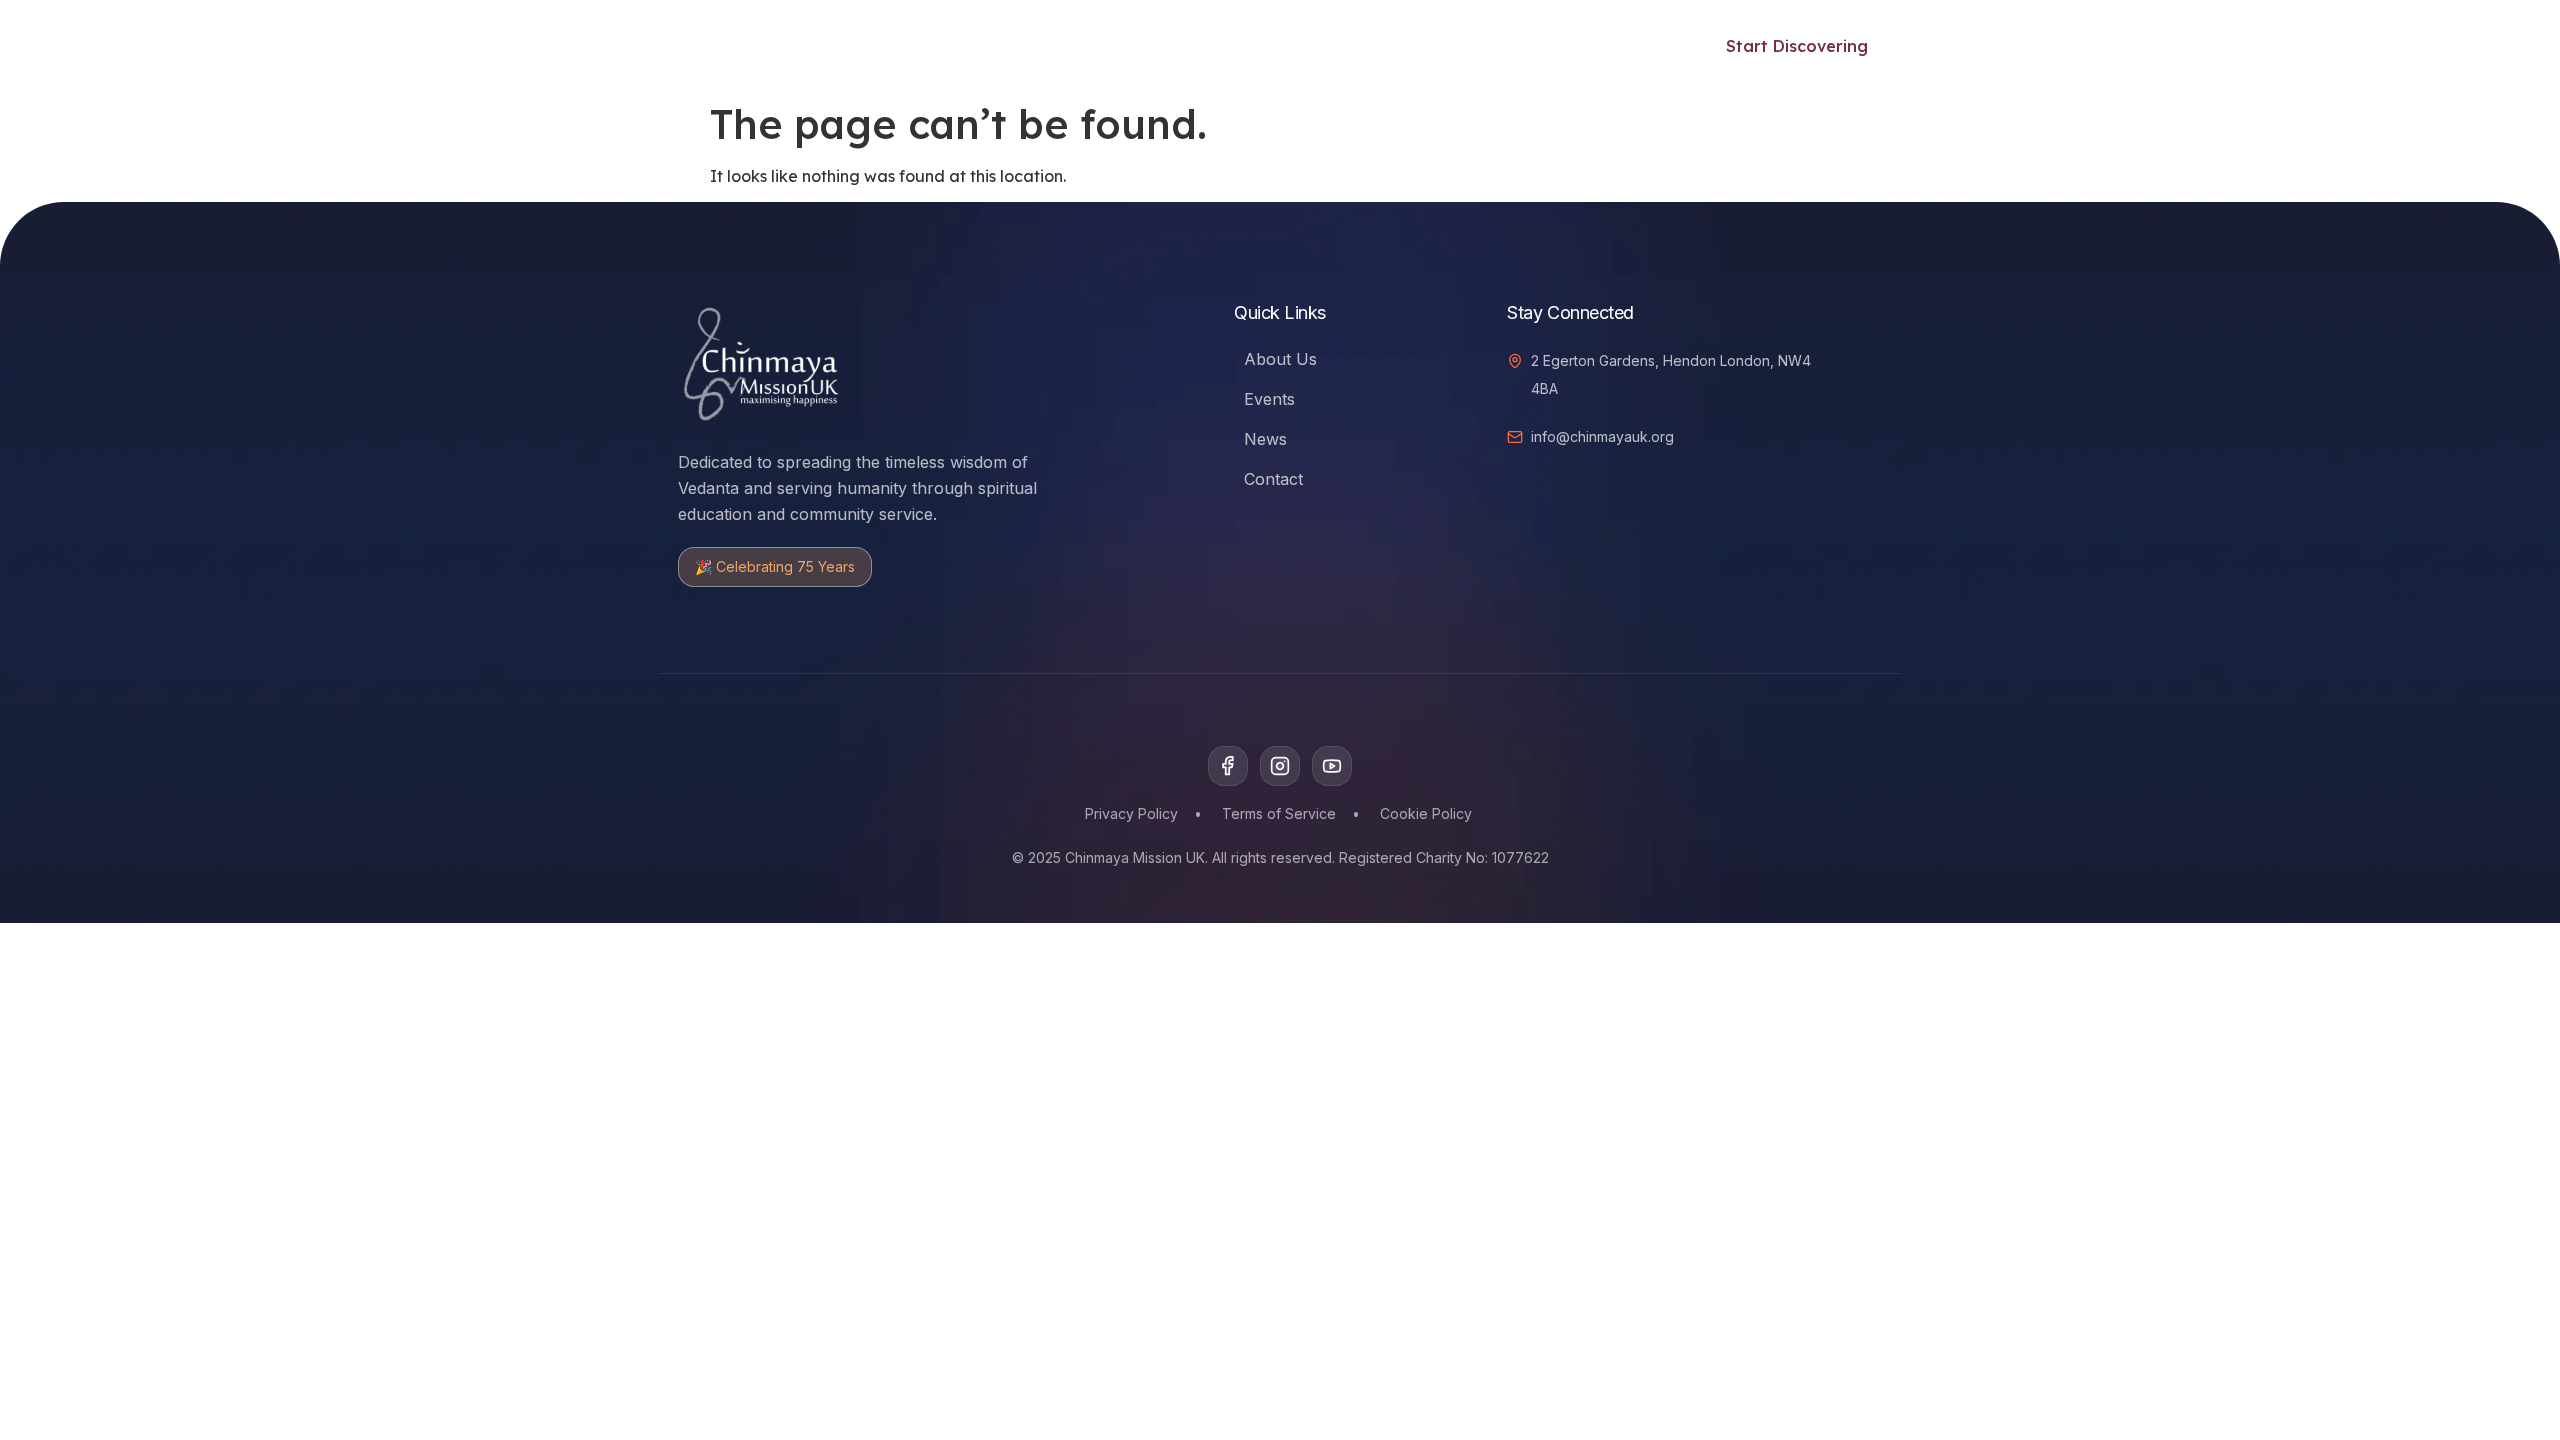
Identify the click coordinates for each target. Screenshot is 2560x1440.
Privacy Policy (1131, 813)
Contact (1273, 479)
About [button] (1542, 46)
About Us (1280, 359)
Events (1121, 46)
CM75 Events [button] (1415, 46)
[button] (1650, 43)
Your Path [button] (876, 46)
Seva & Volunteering (1256, 46)
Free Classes (1017, 46)
